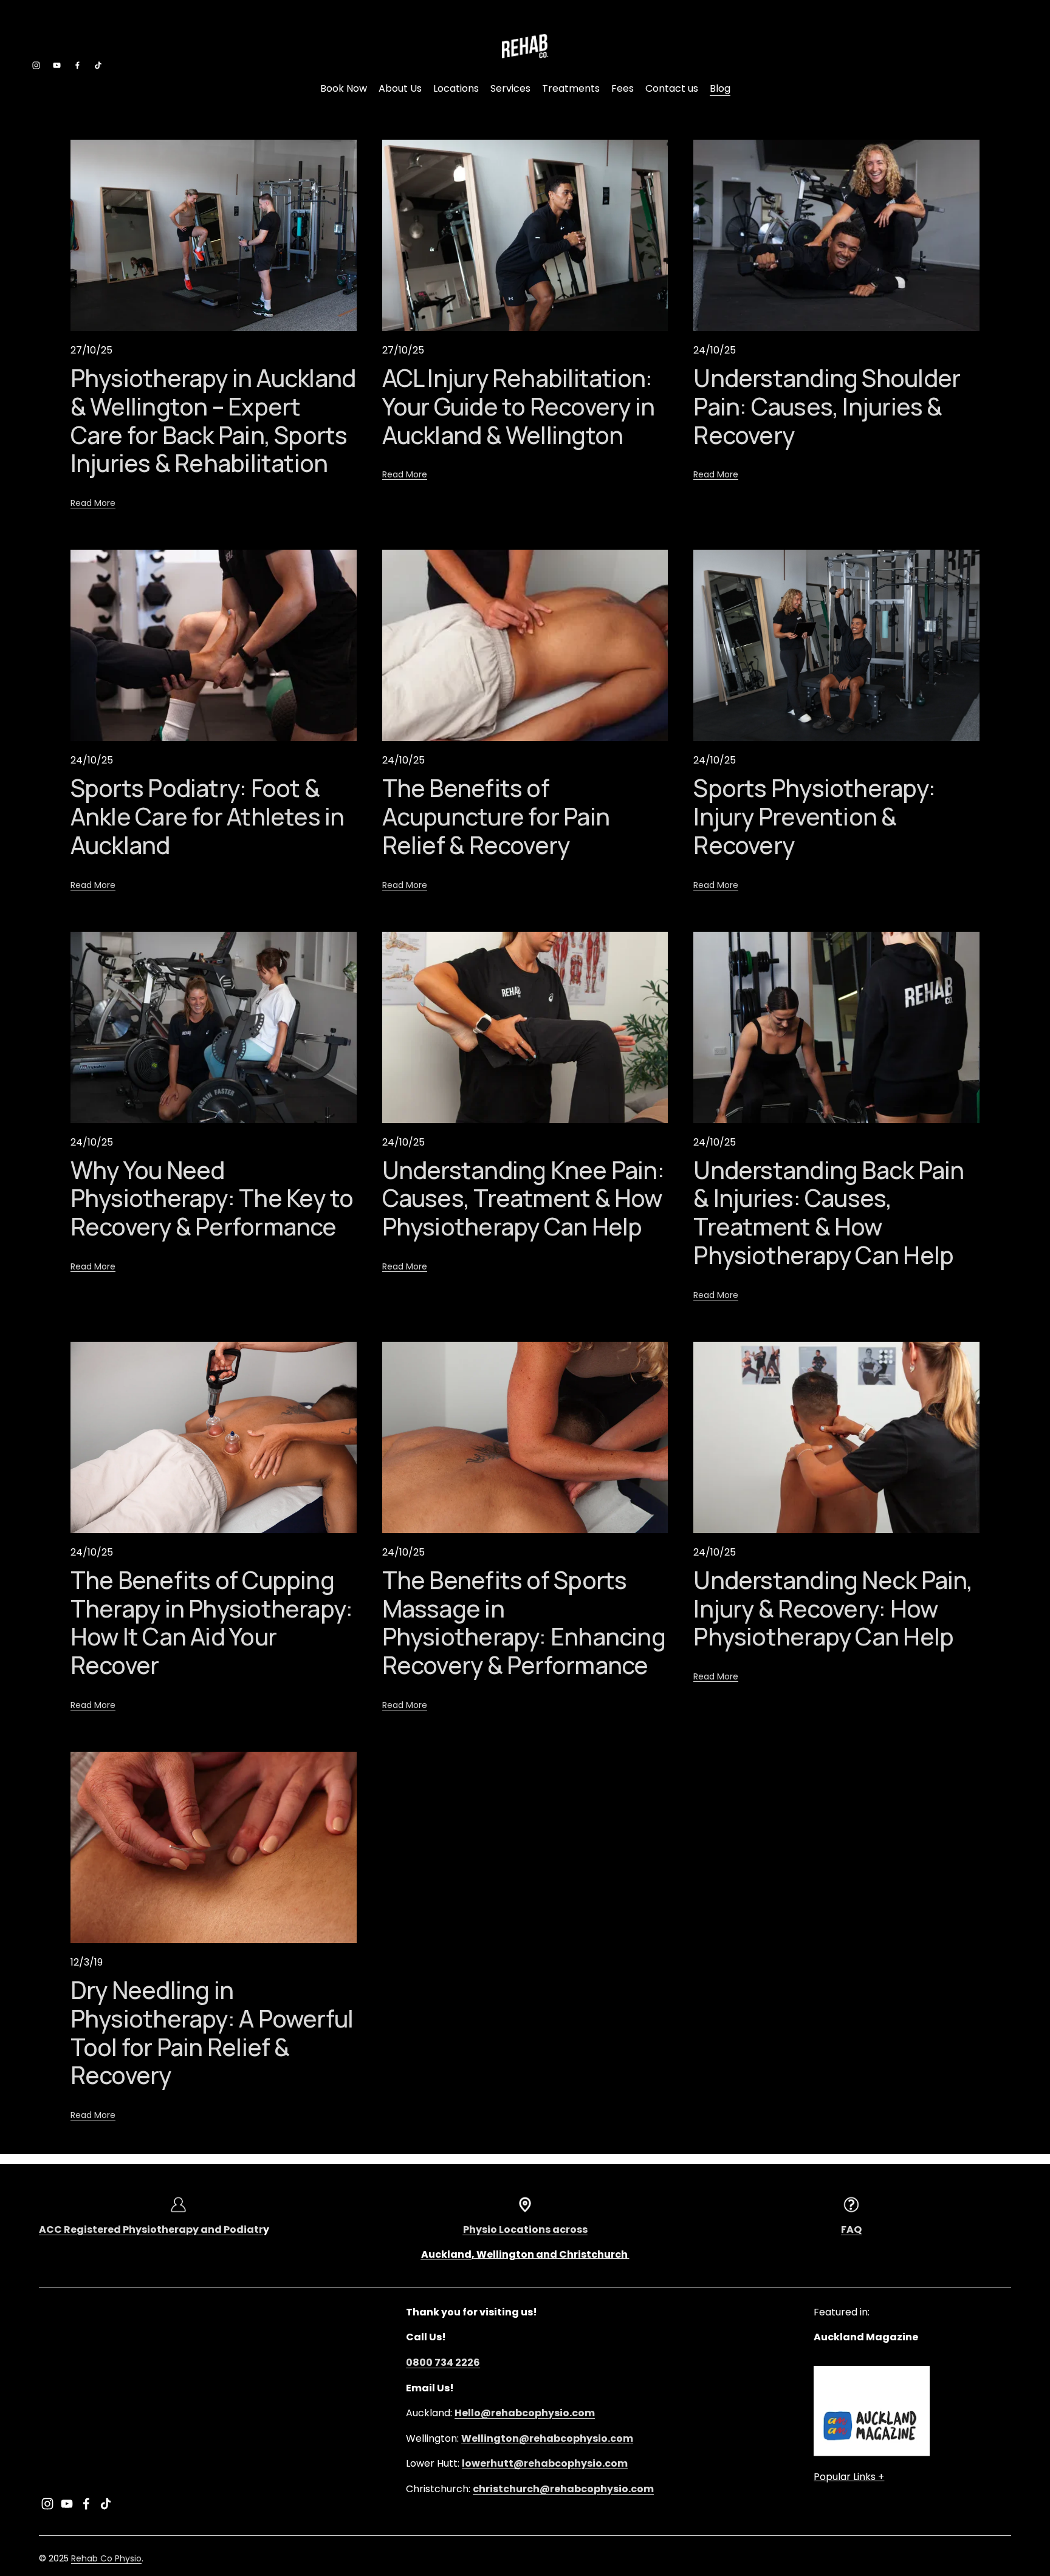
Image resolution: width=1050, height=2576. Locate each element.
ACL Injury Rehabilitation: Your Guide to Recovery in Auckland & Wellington (518, 406)
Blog (720, 88)
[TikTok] (98, 65)
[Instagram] (36, 65)
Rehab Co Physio (106, 2558)
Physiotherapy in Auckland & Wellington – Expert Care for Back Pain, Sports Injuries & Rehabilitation (213, 421)
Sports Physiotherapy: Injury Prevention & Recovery (814, 816)
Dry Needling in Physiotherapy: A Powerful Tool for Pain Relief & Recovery (212, 2033)
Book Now (344, 88)
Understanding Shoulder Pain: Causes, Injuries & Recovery (827, 406)
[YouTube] (57, 65)
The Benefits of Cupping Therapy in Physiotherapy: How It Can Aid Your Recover (211, 1623)
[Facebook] (77, 65)
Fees (623, 88)
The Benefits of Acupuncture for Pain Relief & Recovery (496, 816)
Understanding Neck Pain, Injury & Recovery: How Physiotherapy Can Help (833, 1608)
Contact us (672, 88)
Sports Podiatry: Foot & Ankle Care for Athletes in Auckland (208, 816)
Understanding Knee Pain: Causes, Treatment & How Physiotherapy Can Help (523, 1198)
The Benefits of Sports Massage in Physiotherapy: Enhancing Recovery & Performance (524, 1623)
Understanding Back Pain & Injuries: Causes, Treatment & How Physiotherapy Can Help (829, 1213)
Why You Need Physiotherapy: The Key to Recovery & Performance (212, 1198)
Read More (93, 503)
